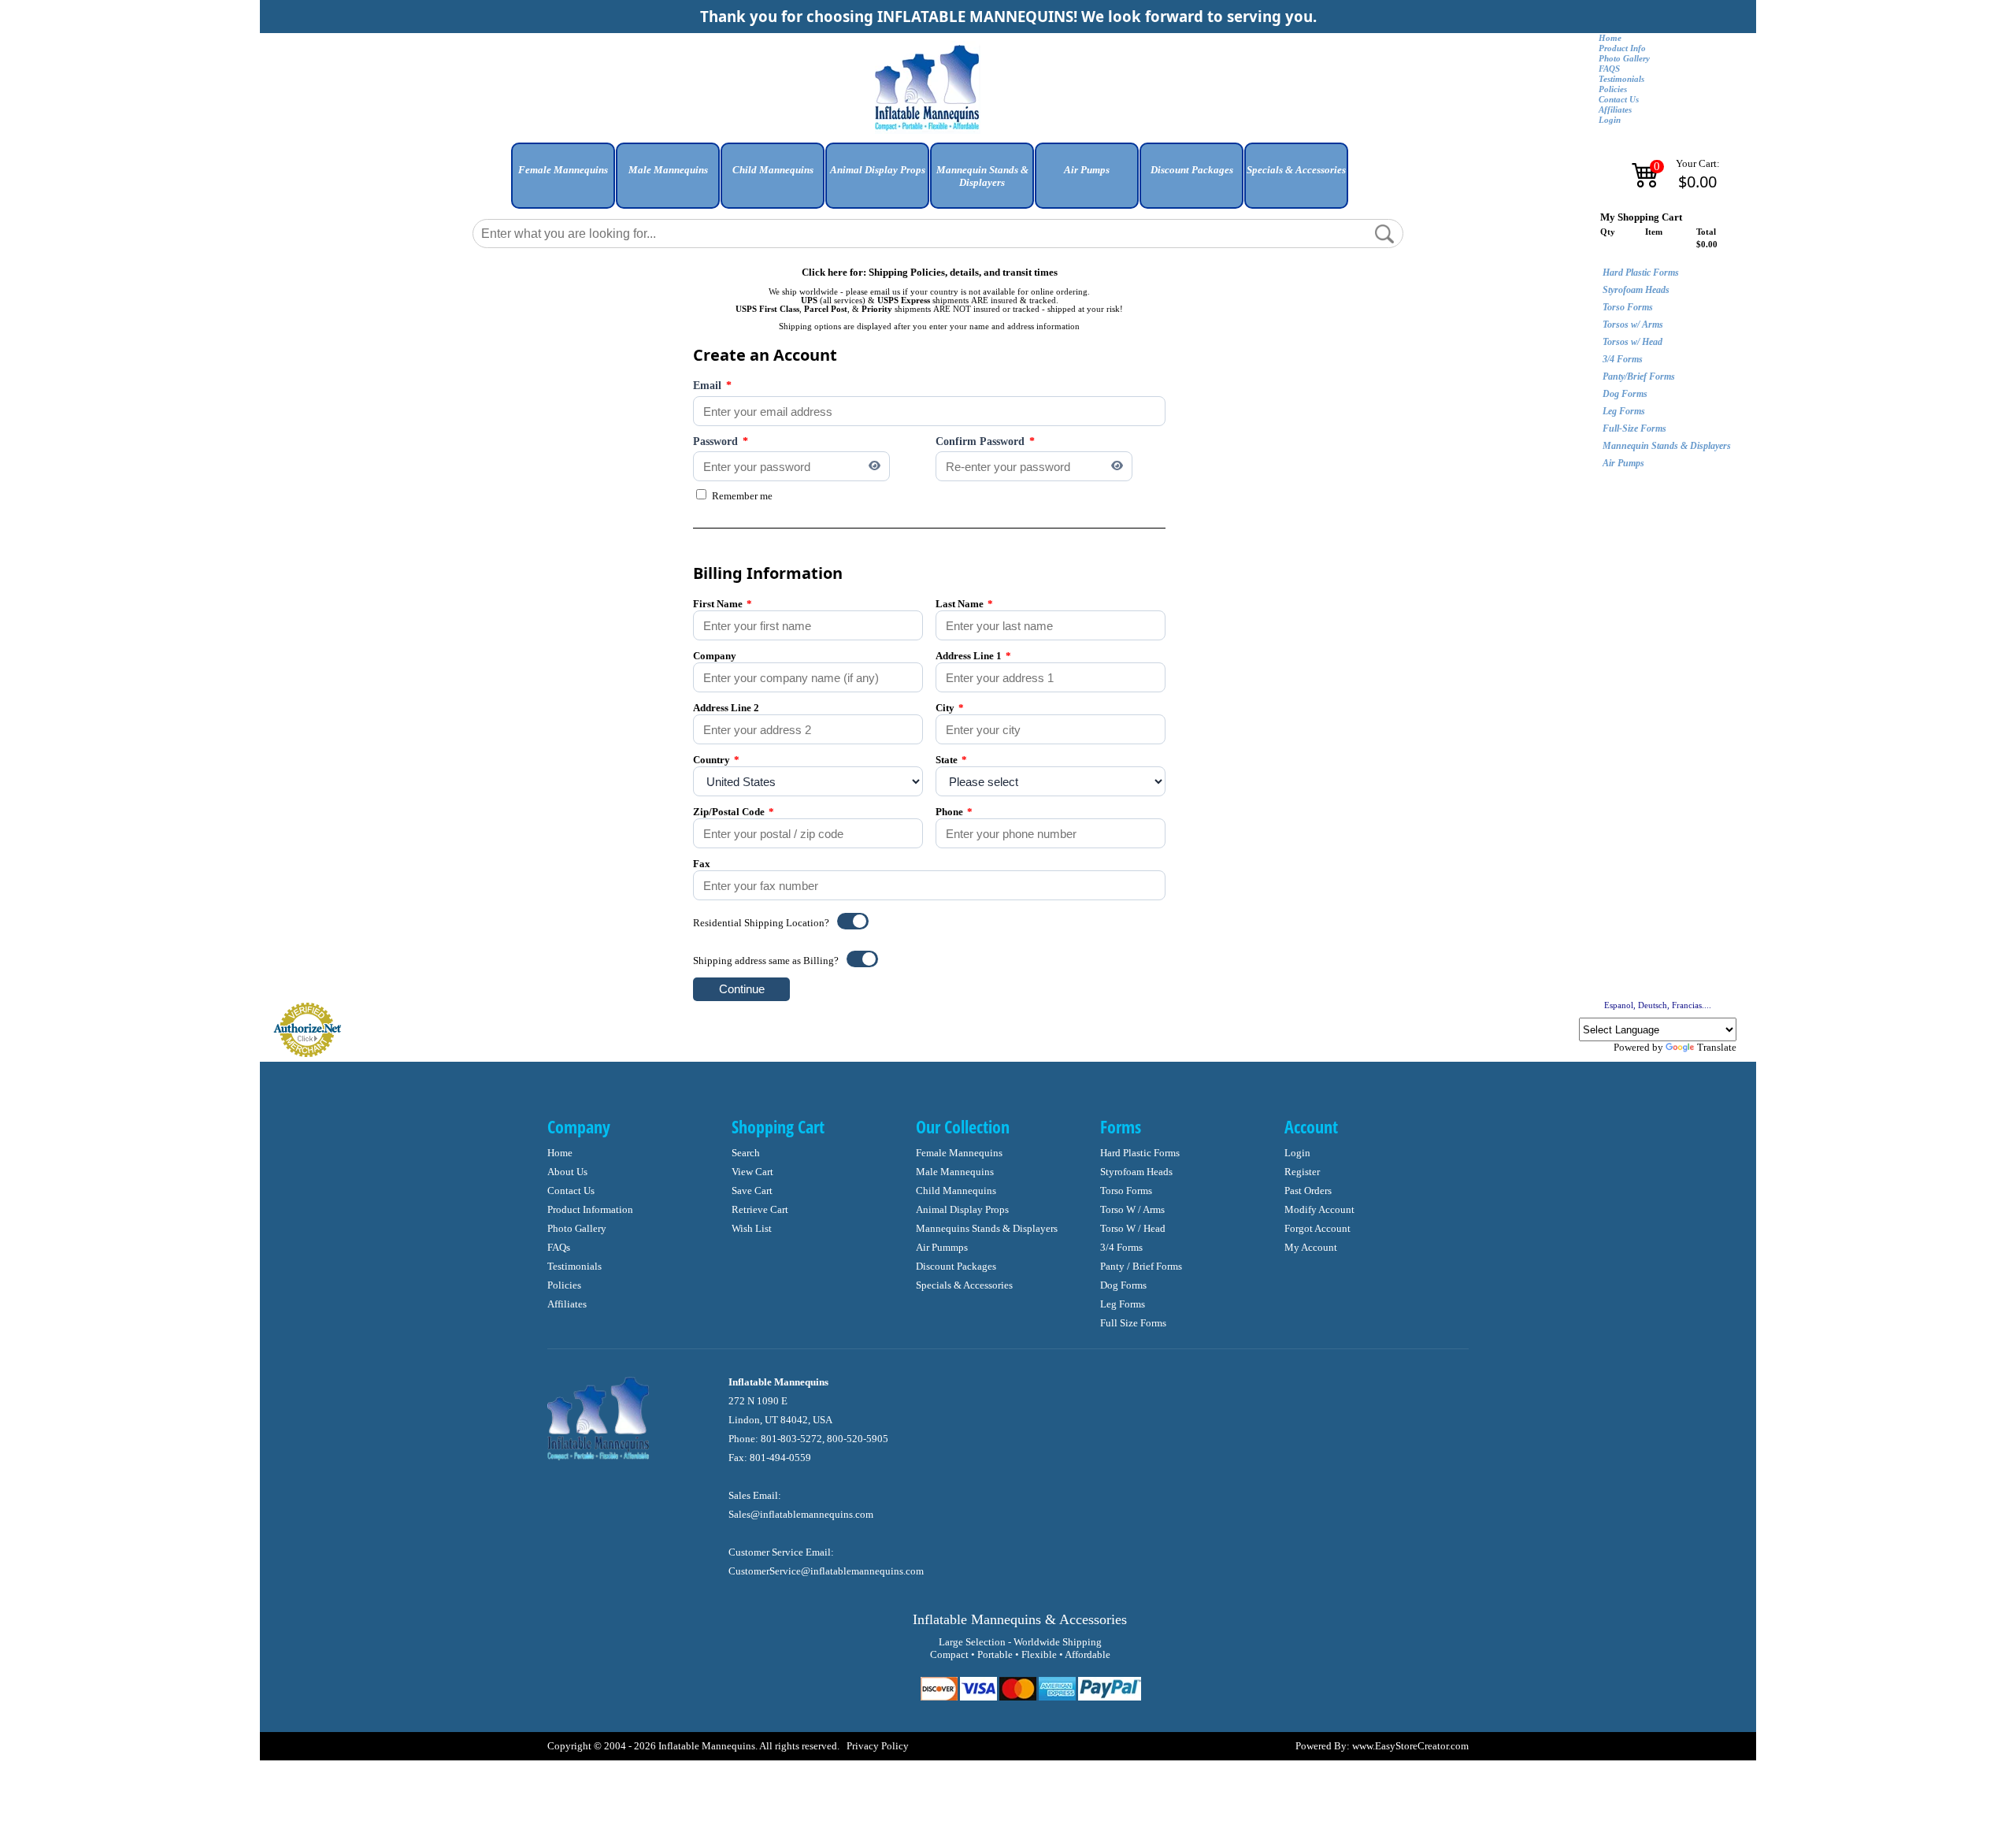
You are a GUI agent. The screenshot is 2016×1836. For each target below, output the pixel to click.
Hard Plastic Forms (1641, 273)
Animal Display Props (962, 1209)
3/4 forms (1121, 1247)
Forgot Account (1317, 1228)
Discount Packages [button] (1192, 170)
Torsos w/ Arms (1633, 325)
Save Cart (752, 1191)
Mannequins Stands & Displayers (987, 1228)
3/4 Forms (1623, 359)
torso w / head (1133, 1228)
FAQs (559, 1247)
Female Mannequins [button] (563, 170)
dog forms (1123, 1285)
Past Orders (1308, 1191)
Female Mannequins (959, 1153)
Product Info (1622, 48)
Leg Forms (1624, 411)
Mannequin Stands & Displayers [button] (982, 176)
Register (1302, 1172)
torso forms (1126, 1191)
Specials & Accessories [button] (1296, 170)
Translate (1717, 1047)
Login (1610, 120)
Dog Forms (1625, 394)
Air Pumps (1623, 463)
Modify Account (1319, 1209)
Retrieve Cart (760, 1209)
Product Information (590, 1209)
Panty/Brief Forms (1639, 376)
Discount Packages (956, 1266)
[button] (563, 182)
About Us (567, 1172)
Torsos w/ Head (1632, 342)
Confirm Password (985, 441)
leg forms (1123, 1304)
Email (712, 386)
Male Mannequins (955, 1172)
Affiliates (1615, 110)
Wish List (752, 1228)
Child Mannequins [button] (773, 170)
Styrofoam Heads (1636, 290)
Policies (1613, 89)
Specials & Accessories (964, 1285)
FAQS (1609, 69)
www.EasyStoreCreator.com (1410, 1746)
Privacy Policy (878, 1746)
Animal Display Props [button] (878, 170)
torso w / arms (1132, 1209)
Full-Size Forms (1634, 428)
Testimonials (1621, 79)
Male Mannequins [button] (668, 170)
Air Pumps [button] (1087, 170)
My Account (1311, 1247)
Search (746, 1153)
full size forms (1133, 1323)
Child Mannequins (956, 1191)
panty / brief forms (1141, 1266)
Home (1610, 38)
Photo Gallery (1624, 59)
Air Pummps (942, 1247)
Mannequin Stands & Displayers (1667, 446)
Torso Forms (1628, 307)
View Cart (752, 1172)
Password (721, 441)
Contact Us (1619, 100)
